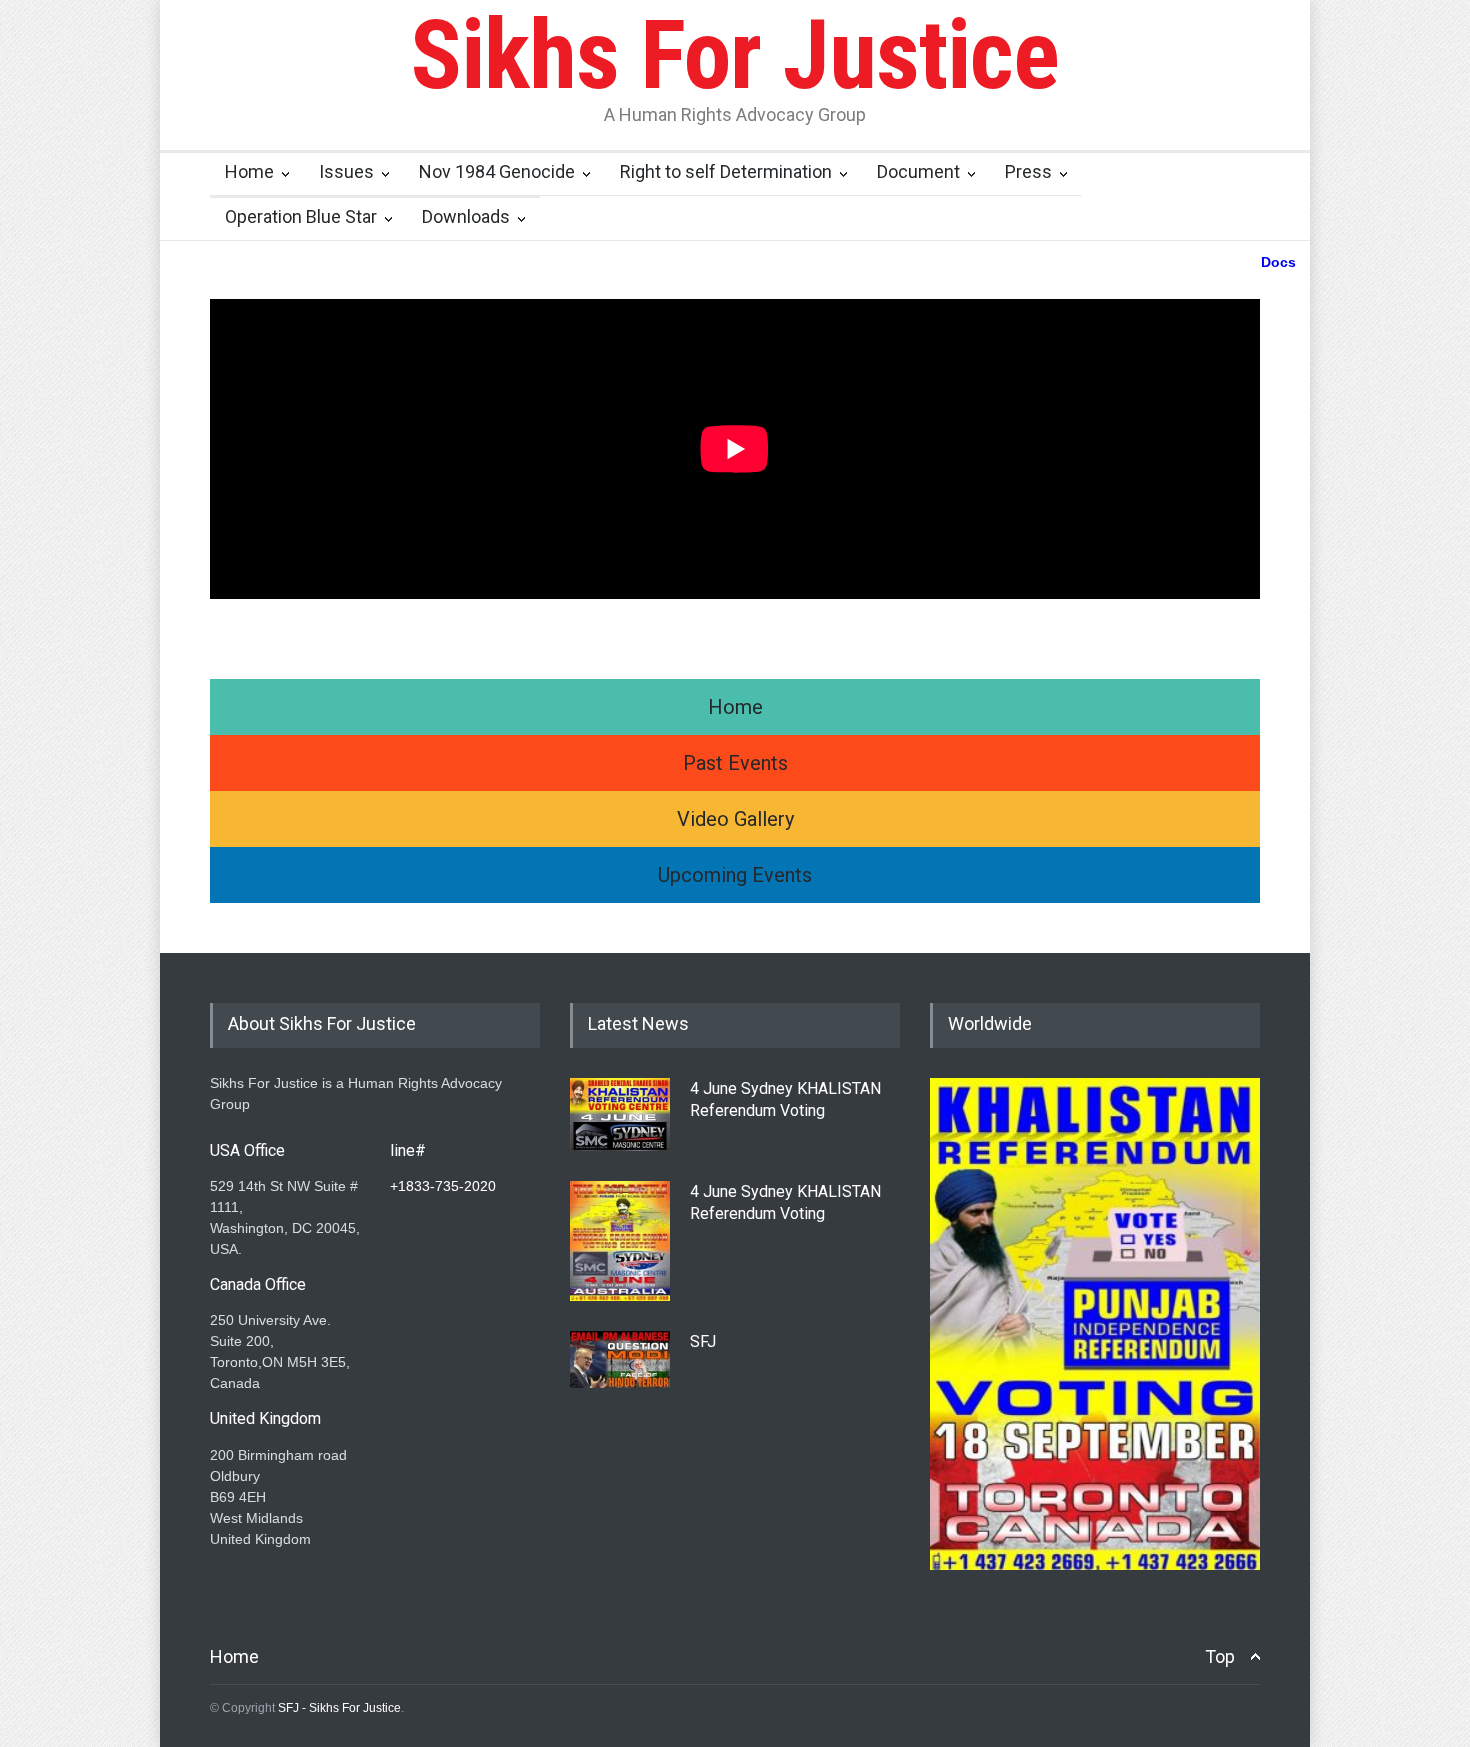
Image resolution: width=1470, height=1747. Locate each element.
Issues (346, 171)
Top (1220, 1656)
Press (1028, 171)
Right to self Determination (726, 171)
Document (918, 171)
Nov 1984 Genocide (497, 171)
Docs (1278, 262)
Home (249, 171)
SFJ (703, 1341)
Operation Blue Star (301, 216)
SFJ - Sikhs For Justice (339, 1708)
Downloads (466, 216)
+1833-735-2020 (443, 1186)
